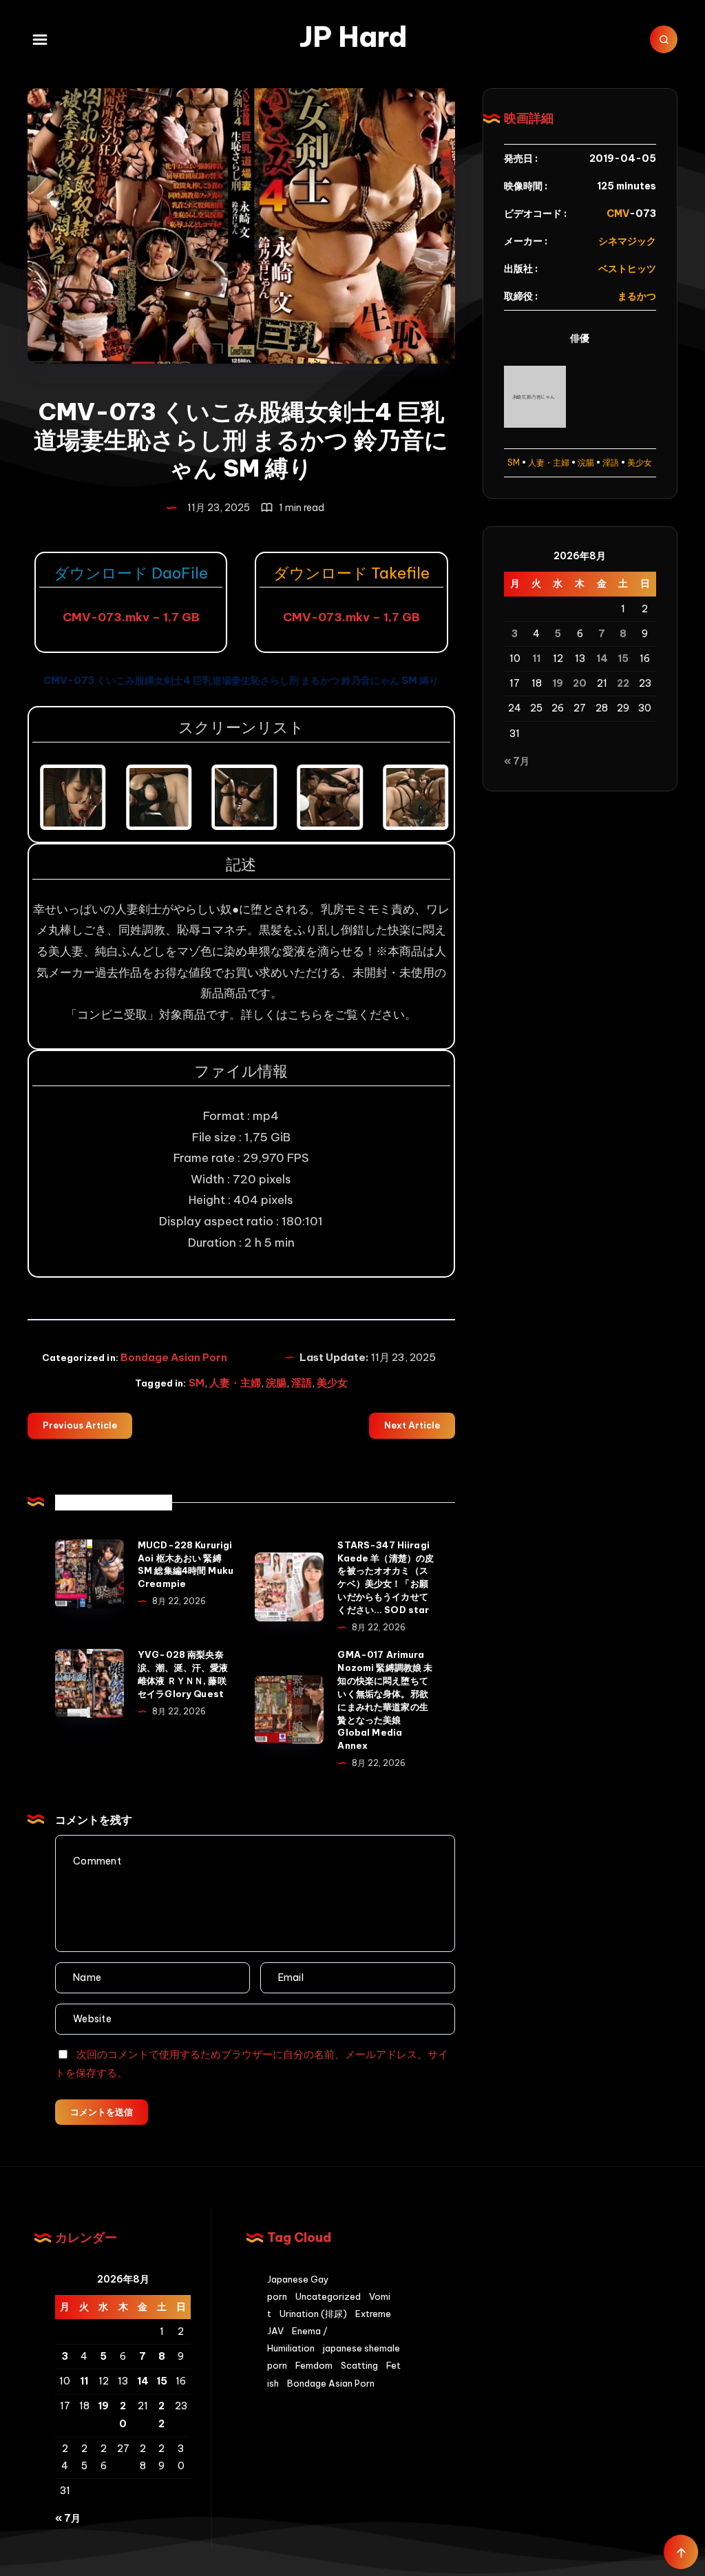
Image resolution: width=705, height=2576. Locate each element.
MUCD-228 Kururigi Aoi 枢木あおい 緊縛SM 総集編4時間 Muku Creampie (186, 1565)
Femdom (314, 2365)
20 (580, 683)
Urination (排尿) (313, 2314)
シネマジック (627, 241)
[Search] (664, 39)
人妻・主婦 (235, 1383)
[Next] (421, 798)
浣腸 (276, 1383)
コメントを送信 (102, 2112)
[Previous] (61, 798)
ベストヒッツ (627, 269)
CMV (618, 214)
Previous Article (80, 1425)
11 (536, 658)
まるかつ (637, 296)
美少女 (332, 1383)
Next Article (412, 1425)
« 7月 (517, 761)
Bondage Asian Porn (174, 1357)
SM (197, 1383)
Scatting (359, 2365)
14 (602, 658)
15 (623, 658)
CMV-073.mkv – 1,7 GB (131, 617)
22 (623, 683)
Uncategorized (328, 2296)
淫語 (302, 1383)
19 (558, 683)
